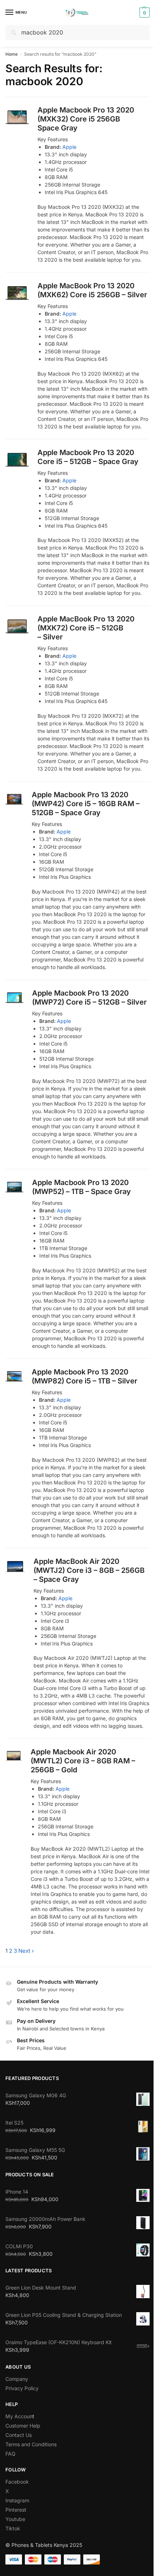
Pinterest (16, 2510)
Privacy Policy (22, 2388)
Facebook (17, 2482)
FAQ (10, 2454)
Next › (26, 1951)
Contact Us (19, 2435)
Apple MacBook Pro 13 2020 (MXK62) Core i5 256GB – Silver (92, 290)
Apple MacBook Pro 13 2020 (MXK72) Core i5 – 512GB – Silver (86, 628)
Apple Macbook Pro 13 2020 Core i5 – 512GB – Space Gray (88, 457)
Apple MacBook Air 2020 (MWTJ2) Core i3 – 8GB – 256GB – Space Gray (89, 1570)
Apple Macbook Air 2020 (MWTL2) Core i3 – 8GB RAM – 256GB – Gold (83, 1761)
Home (12, 54)
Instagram (17, 2500)
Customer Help (23, 2426)
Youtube (15, 2519)
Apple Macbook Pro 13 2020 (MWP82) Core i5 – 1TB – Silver (85, 1376)
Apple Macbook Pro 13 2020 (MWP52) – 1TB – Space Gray (81, 1187)
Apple (69, 147)
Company (17, 2379)
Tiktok (13, 2528)
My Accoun (19, 2416)
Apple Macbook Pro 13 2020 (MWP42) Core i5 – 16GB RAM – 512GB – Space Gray (86, 804)
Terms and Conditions (31, 2444)
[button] (144, 13)
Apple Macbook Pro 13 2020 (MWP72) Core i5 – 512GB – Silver (89, 998)
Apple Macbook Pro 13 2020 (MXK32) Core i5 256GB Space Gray (86, 119)
